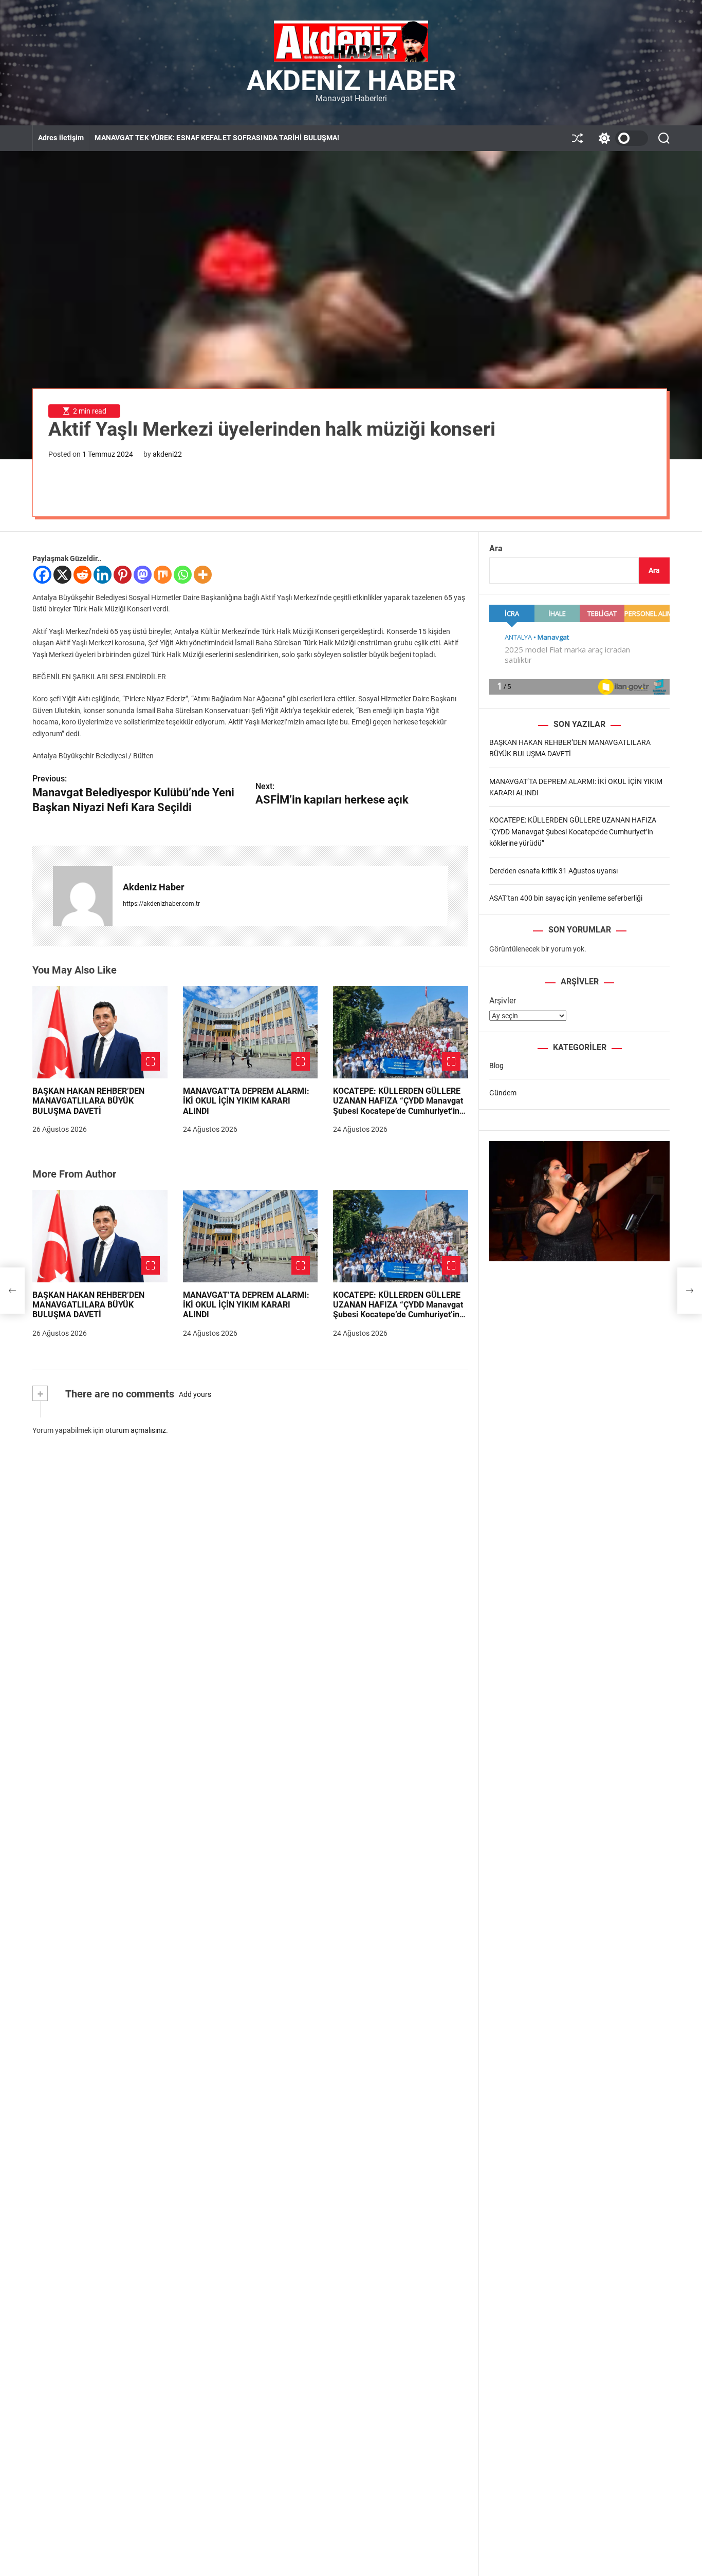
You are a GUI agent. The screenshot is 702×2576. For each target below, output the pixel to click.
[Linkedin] (103, 575)
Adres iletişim (61, 138)
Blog (496, 1066)
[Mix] (163, 575)
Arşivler (503, 1001)
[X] (62, 575)
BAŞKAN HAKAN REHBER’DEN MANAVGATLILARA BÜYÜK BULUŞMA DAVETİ (88, 1101)
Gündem (503, 1093)
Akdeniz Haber (351, 81)
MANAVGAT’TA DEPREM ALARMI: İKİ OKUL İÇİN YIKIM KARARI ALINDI (246, 1101)
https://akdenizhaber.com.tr (161, 904)
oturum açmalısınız (136, 1430)
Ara (496, 548)
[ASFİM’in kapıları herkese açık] (690, 1291)
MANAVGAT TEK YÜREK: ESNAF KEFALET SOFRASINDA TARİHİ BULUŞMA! (217, 138)
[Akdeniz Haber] (83, 896)
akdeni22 (167, 454)
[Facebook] (42, 575)
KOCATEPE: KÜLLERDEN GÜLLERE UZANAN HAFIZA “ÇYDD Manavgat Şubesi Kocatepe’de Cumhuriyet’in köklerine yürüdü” (398, 1106)
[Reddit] (82, 575)
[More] (203, 575)
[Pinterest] (123, 575)
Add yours (195, 1394)
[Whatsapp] (183, 575)
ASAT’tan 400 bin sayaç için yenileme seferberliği (566, 898)
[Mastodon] (143, 575)
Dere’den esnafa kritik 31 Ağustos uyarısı (553, 871)
